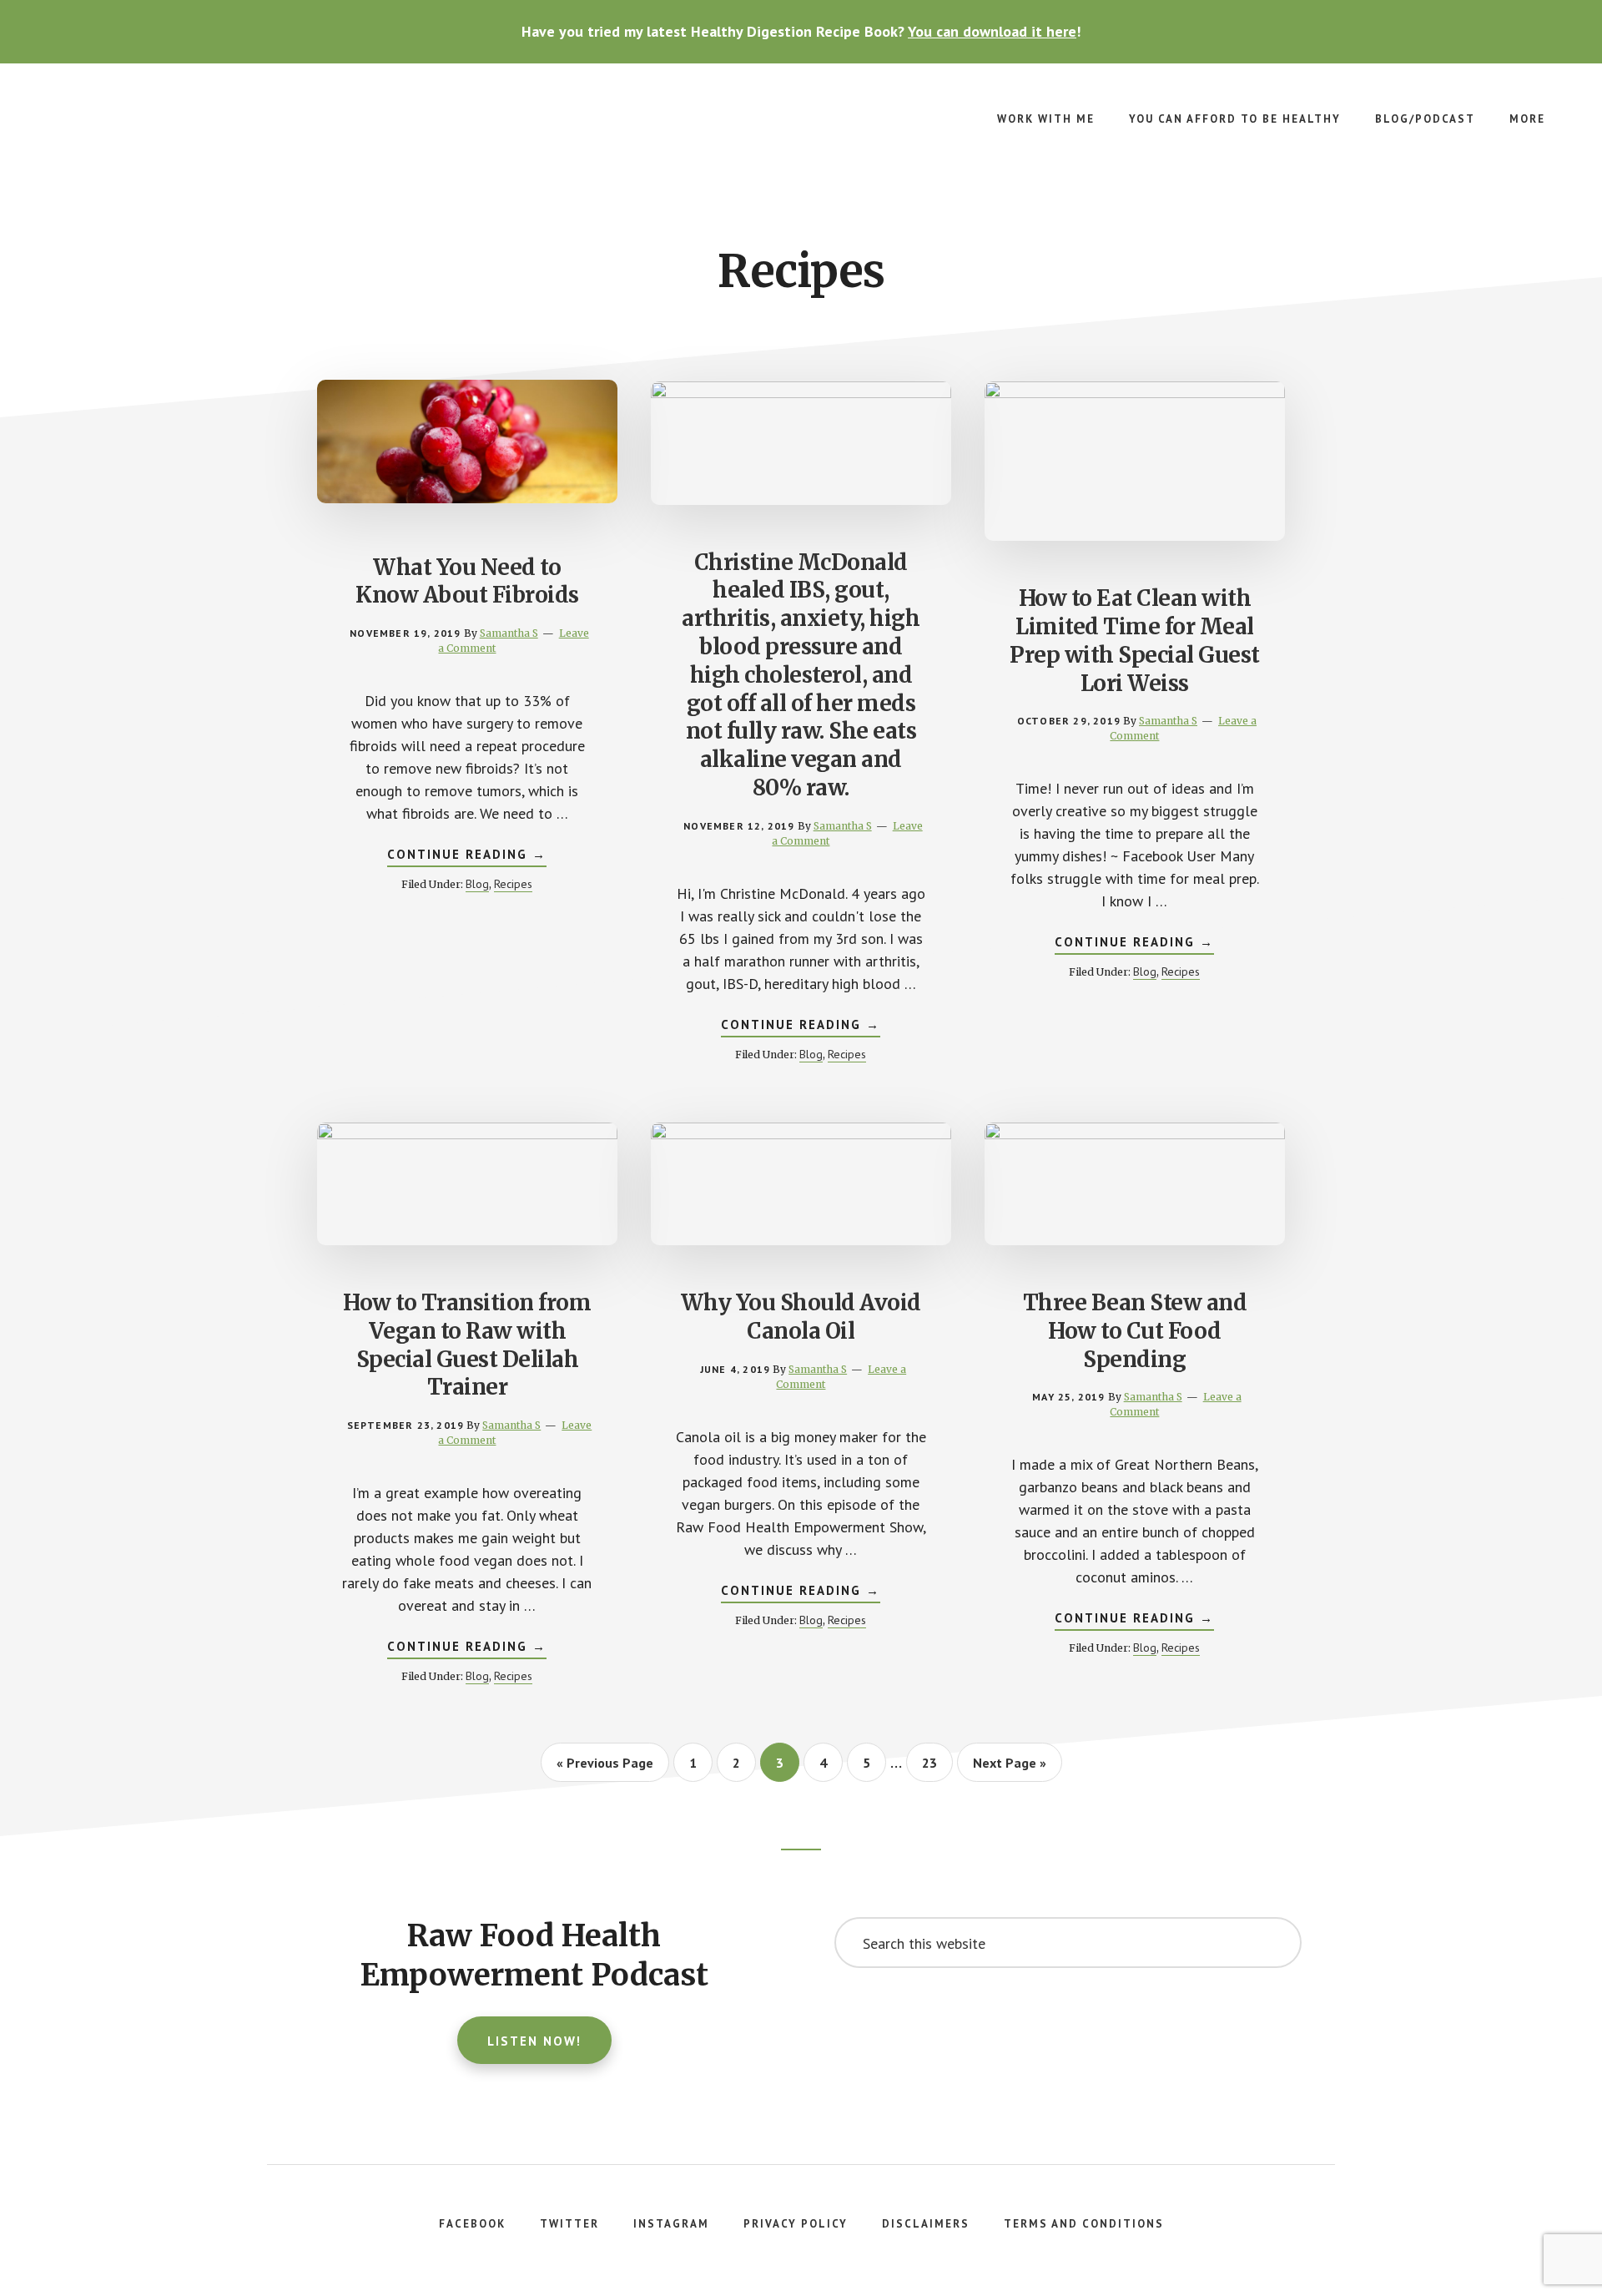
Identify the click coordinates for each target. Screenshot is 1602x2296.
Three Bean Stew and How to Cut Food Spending (1135, 1331)
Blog (477, 884)
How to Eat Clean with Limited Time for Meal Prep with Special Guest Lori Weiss (1135, 640)
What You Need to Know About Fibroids (467, 581)
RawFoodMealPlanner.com (167, 130)
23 (937, 1762)
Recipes (513, 884)
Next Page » (1009, 1768)
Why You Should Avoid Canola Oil (801, 1317)
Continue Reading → (467, 856)
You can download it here (992, 31)
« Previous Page (605, 1768)
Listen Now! (534, 2041)
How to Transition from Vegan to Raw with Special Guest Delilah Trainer (467, 1345)
